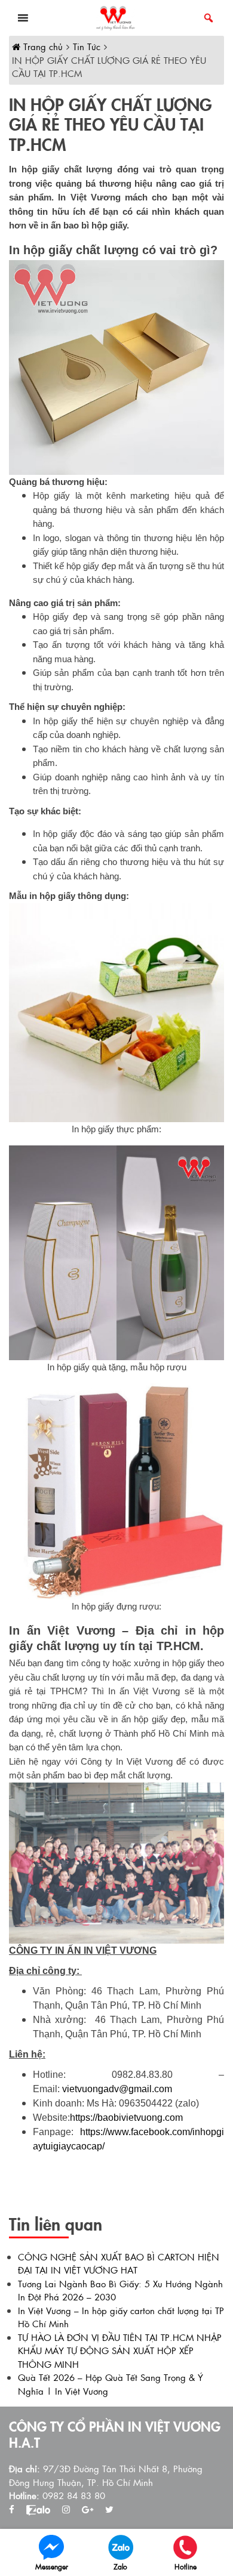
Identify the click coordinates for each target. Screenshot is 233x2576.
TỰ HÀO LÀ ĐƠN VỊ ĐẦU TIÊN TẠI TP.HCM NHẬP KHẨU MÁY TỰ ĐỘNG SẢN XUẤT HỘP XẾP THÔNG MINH (120, 2350)
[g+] (88, 2509)
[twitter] (109, 2509)
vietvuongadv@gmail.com (117, 2089)
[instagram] (66, 2509)
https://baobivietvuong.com (126, 2118)
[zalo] (38, 2509)
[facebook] (12, 2509)
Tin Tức (87, 46)
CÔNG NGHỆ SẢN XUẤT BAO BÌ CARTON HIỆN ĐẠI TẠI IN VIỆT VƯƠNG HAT (119, 2263)
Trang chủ (42, 46)
